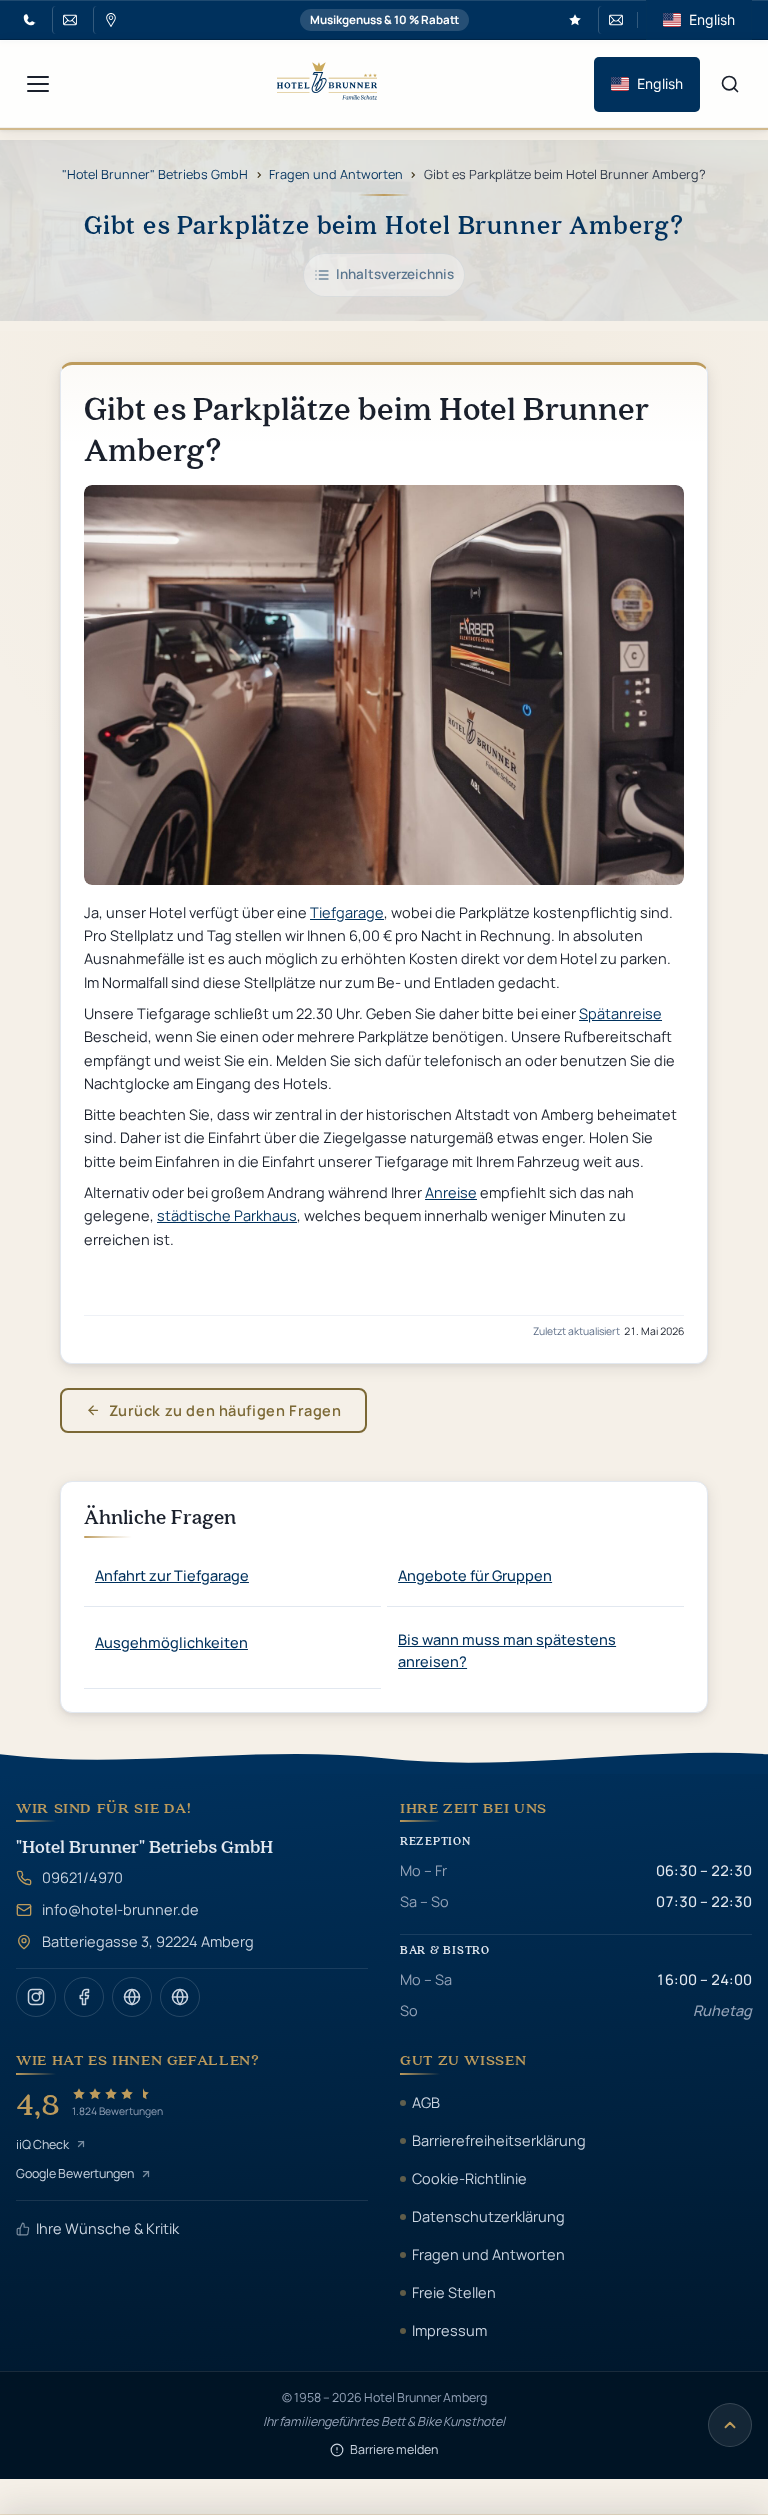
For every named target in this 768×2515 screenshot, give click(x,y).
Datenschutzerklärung (488, 2216)
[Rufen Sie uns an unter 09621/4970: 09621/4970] (29, 20)
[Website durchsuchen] (730, 84)
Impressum (449, 2330)
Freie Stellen (454, 2292)
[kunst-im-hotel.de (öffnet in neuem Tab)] (180, 1997)
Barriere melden (394, 2449)
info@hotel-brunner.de (120, 1909)
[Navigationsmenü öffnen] (38, 84)
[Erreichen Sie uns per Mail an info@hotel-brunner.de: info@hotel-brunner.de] (67, 20)
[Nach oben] (730, 2425)
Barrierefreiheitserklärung (499, 2140)
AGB (426, 2102)
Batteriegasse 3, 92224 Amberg (148, 1941)
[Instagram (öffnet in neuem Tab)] (36, 1997)
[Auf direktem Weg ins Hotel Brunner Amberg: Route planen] (108, 20)
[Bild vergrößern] (384, 685)
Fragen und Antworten (336, 174)
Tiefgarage (347, 912)
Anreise (451, 1192)
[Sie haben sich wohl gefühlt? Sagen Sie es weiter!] (575, 20)
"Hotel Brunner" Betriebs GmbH (155, 174)
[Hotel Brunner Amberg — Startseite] (327, 83)
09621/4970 (82, 1877)
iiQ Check (42, 2144)
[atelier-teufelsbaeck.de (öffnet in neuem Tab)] (132, 1997)
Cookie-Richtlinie (469, 2178)
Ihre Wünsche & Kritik (107, 2228)
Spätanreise (620, 1013)
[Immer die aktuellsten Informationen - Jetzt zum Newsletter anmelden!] (613, 20)
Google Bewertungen (75, 2173)
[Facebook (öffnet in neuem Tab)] (84, 1997)
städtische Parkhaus (227, 1215)
